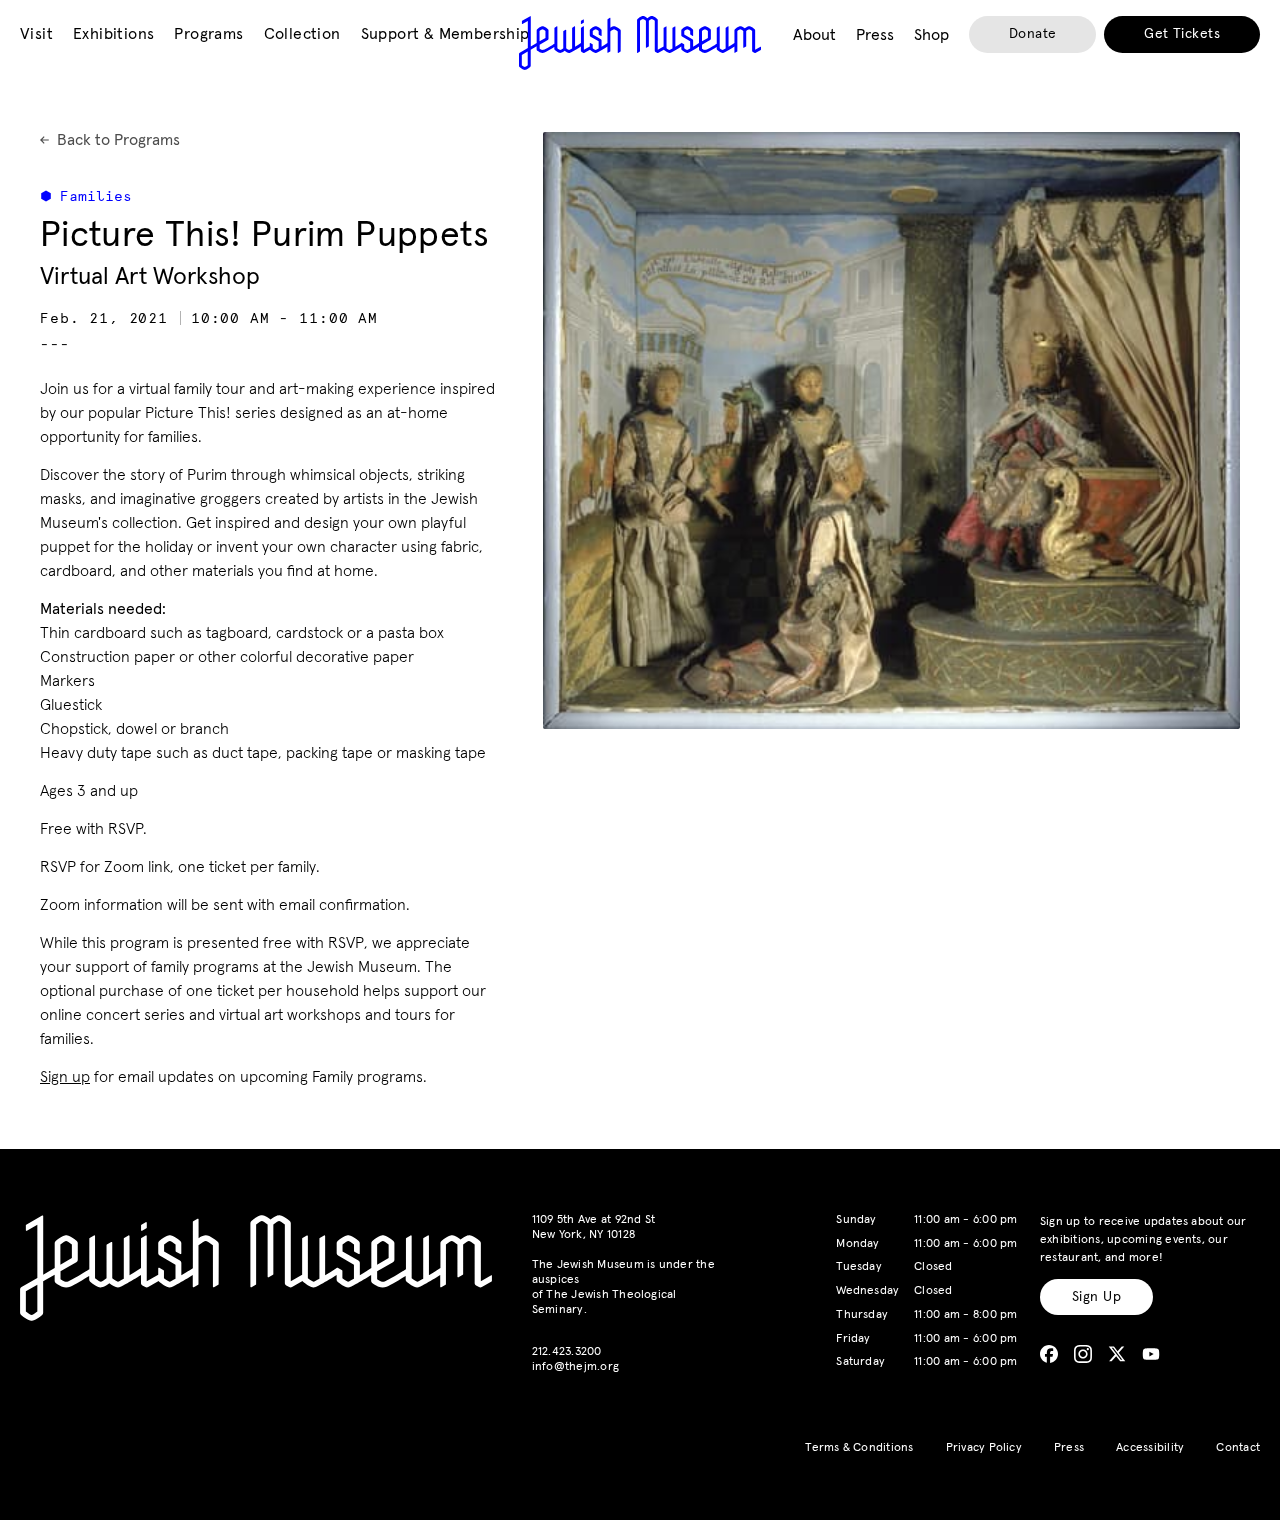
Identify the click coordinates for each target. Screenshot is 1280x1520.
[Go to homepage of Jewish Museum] (640, 43)
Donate (1033, 34)
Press (1069, 1448)
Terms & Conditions (859, 1448)
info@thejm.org (575, 1367)
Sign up (65, 1077)
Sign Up (1096, 1297)
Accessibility (1150, 1448)
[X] (1117, 1354)
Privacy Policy (984, 1448)
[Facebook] (1049, 1354)
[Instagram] (1083, 1354)
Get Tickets (1182, 34)
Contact (1238, 1448)
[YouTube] (1151, 1354)
